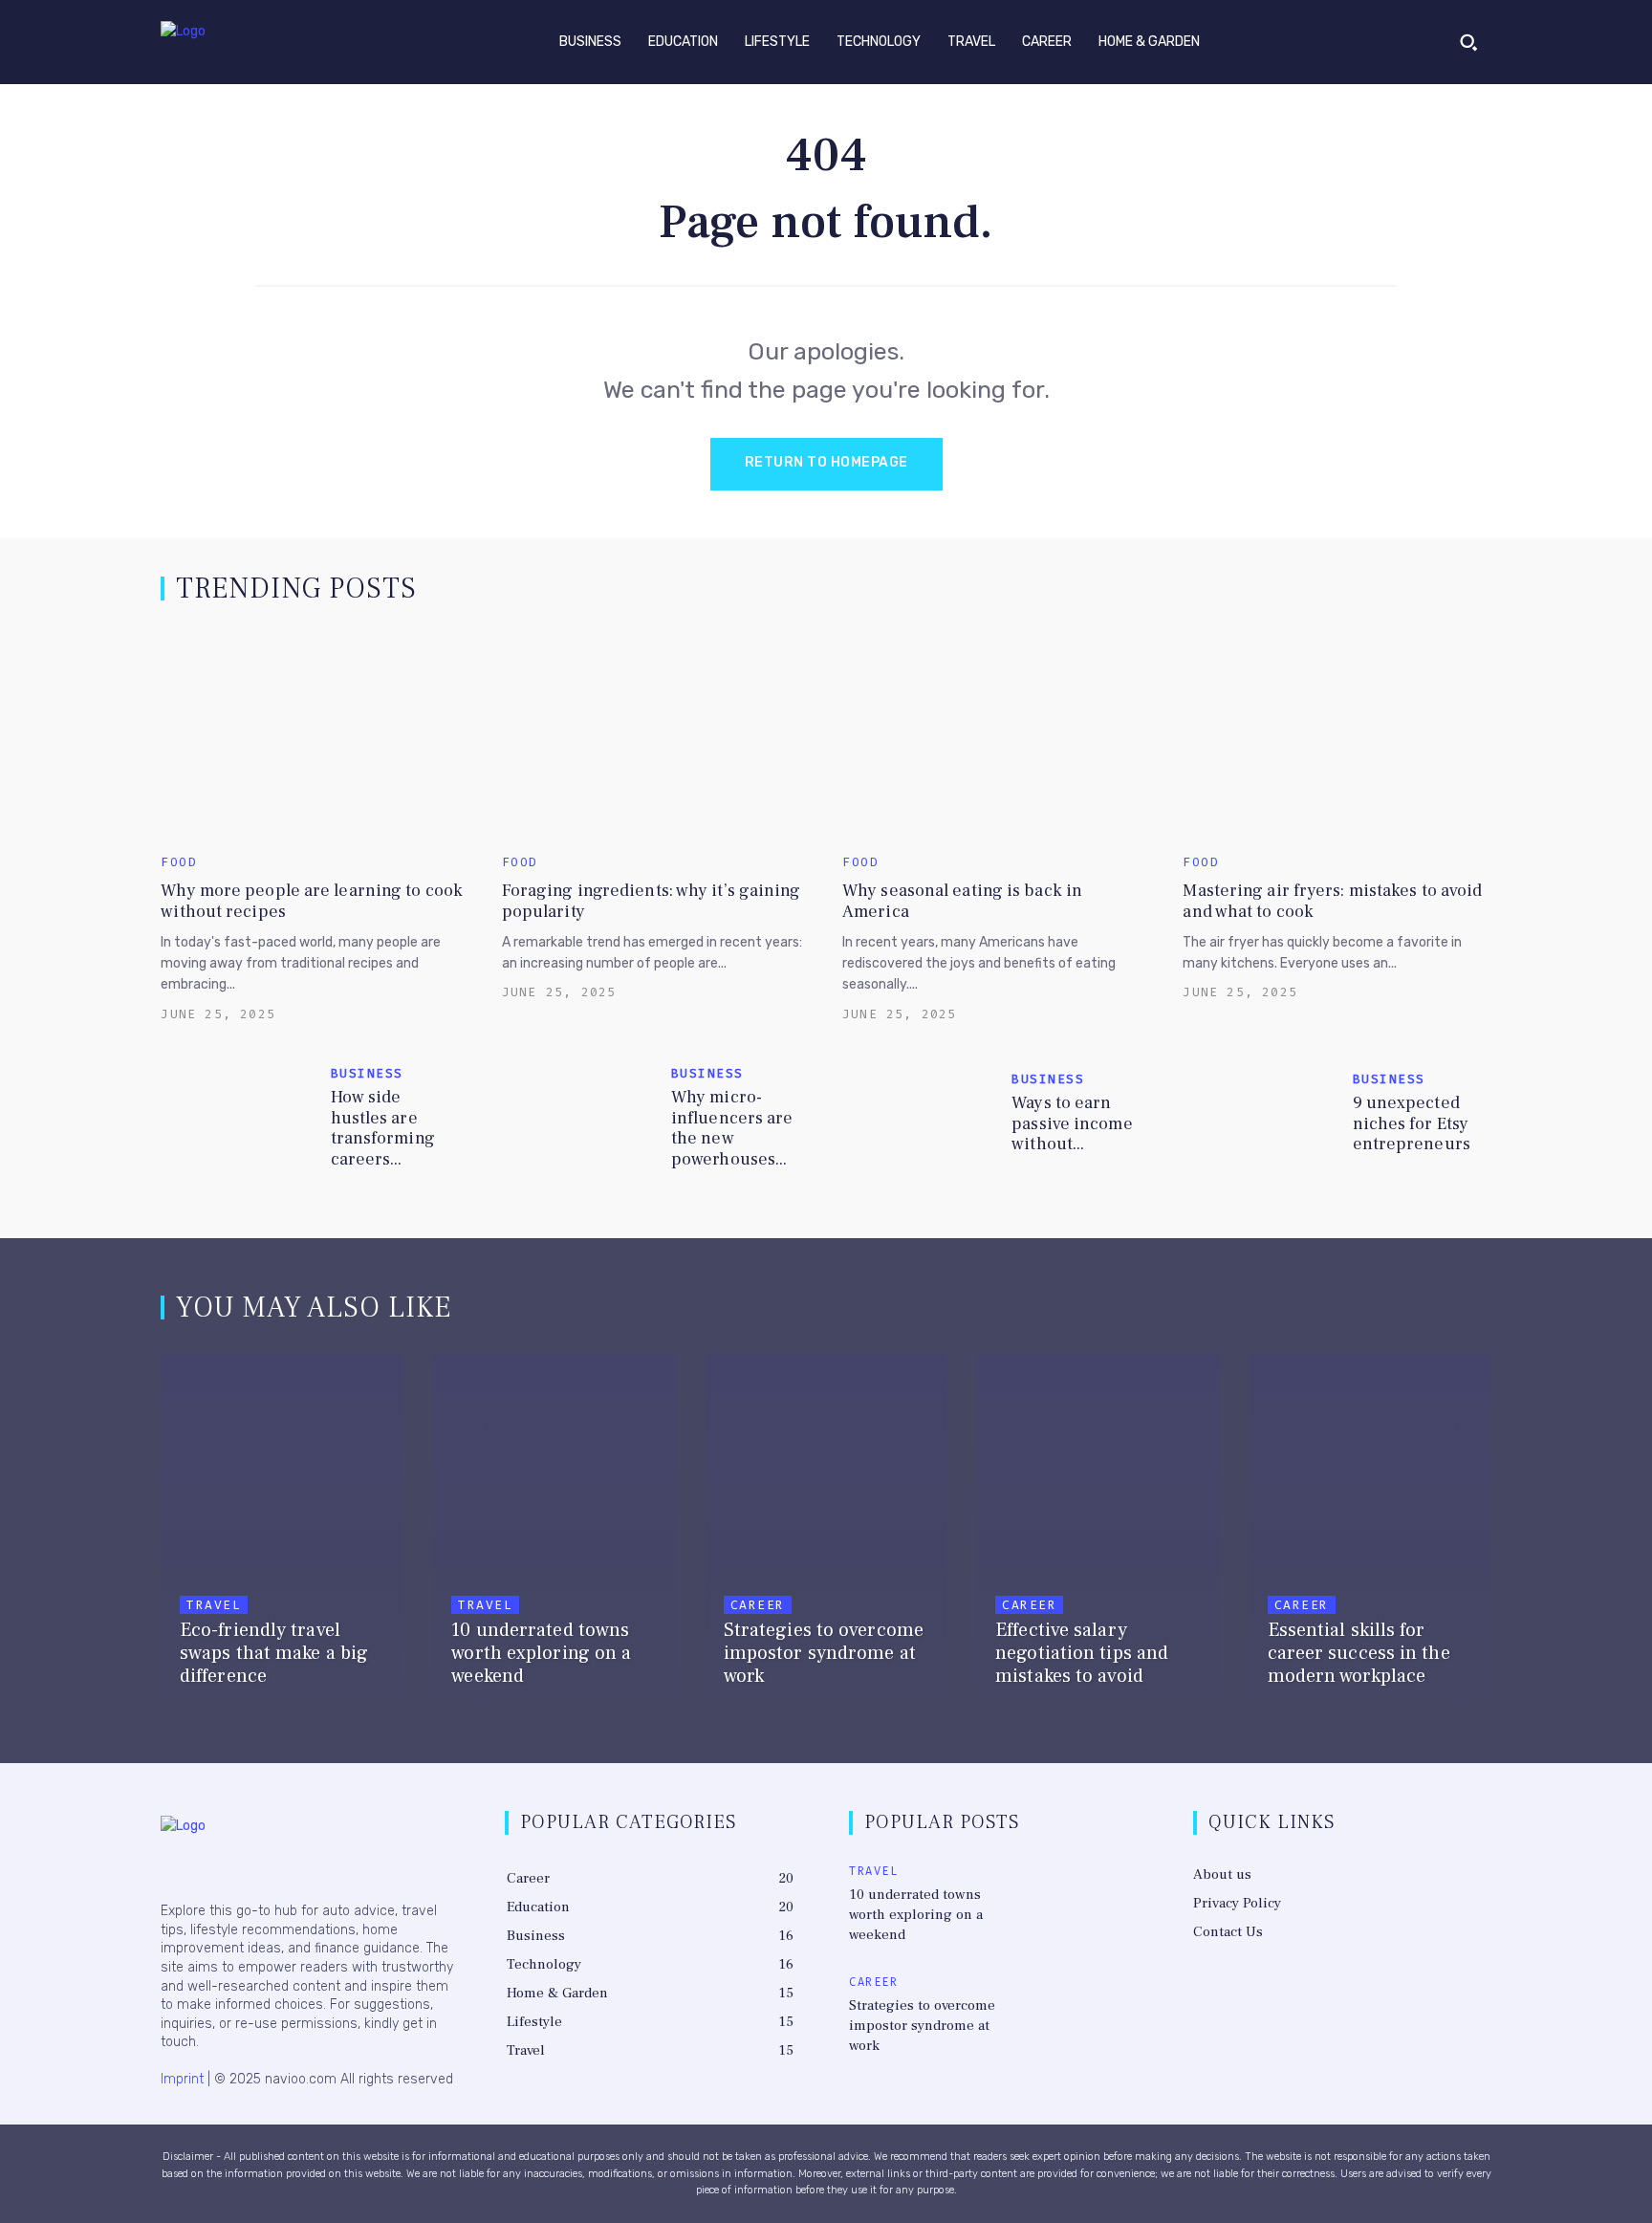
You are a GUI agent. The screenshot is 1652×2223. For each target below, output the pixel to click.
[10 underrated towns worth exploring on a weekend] (554, 1536)
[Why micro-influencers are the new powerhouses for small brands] (579, 1118)
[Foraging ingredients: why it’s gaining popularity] (656, 734)
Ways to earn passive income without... (1072, 1123)
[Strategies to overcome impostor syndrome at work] (826, 1536)
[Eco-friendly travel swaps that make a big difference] (282, 1536)
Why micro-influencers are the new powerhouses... (732, 1128)
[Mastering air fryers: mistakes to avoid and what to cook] (1337, 734)
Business (367, 1073)
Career (758, 1605)
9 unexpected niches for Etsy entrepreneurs (1412, 1123)
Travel (214, 1605)
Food (179, 862)
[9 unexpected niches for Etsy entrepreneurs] (1260, 1118)
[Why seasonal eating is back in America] (996, 734)
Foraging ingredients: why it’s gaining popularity (652, 901)
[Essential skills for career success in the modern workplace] (1370, 1536)
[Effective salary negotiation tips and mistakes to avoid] (1098, 1536)
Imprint (182, 2079)
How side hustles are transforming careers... (383, 1128)
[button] (1468, 42)
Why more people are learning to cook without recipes (312, 901)
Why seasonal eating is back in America (962, 901)
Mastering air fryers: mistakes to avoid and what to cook (1332, 901)
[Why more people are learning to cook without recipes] (315, 734)
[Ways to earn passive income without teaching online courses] (919, 1118)
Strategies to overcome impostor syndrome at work (922, 2026)
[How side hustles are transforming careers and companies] (238, 1118)
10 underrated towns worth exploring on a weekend (916, 1915)
